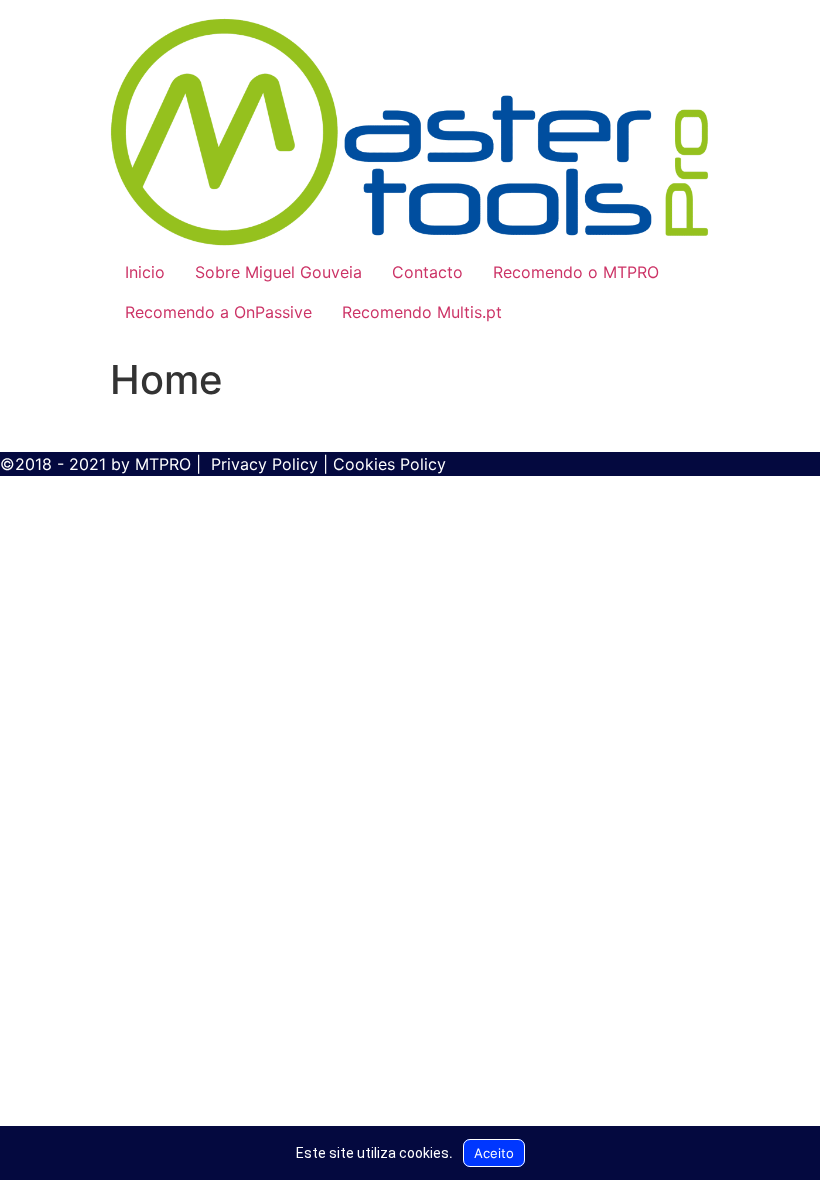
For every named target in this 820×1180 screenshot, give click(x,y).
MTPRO (163, 464)
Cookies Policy (389, 464)
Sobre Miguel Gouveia (278, 272)
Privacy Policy (264, 464)
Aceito (494, 1153)
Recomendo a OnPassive (218, 312)
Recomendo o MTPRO (576, 272)
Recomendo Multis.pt (422, 312)
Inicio (145, 272)
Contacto (427, 272)
